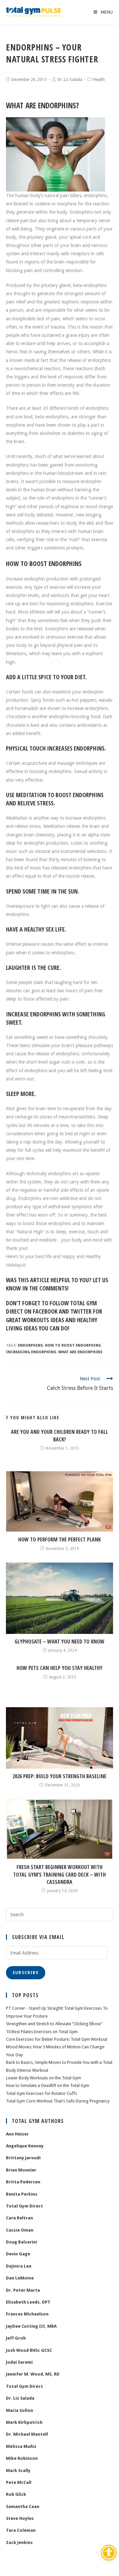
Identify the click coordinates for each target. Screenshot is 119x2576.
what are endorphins (80, 1352)
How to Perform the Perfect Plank (59, 1539)
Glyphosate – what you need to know (59, 1641)
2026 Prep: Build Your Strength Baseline (59, 1776)
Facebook (45, 1311)
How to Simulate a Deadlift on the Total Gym (48, 2085)
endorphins (30, 1345)
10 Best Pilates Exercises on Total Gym (42, 2032)
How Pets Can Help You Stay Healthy (59, 1668)
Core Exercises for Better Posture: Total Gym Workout (57, 2039)
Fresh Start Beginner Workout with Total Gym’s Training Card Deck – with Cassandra (59, 1874)
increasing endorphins (31, 1352)
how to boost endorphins (73, 1345)
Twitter (81, 1311)
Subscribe (26, 1973)
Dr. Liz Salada (70, 80)
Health (99, 80)
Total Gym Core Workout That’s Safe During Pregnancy (58, 2101)
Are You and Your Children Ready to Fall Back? (59, 1435)
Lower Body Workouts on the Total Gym (43, 2078)
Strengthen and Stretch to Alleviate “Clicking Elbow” (54, 2024)
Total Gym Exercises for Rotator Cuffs (41, 2093)
